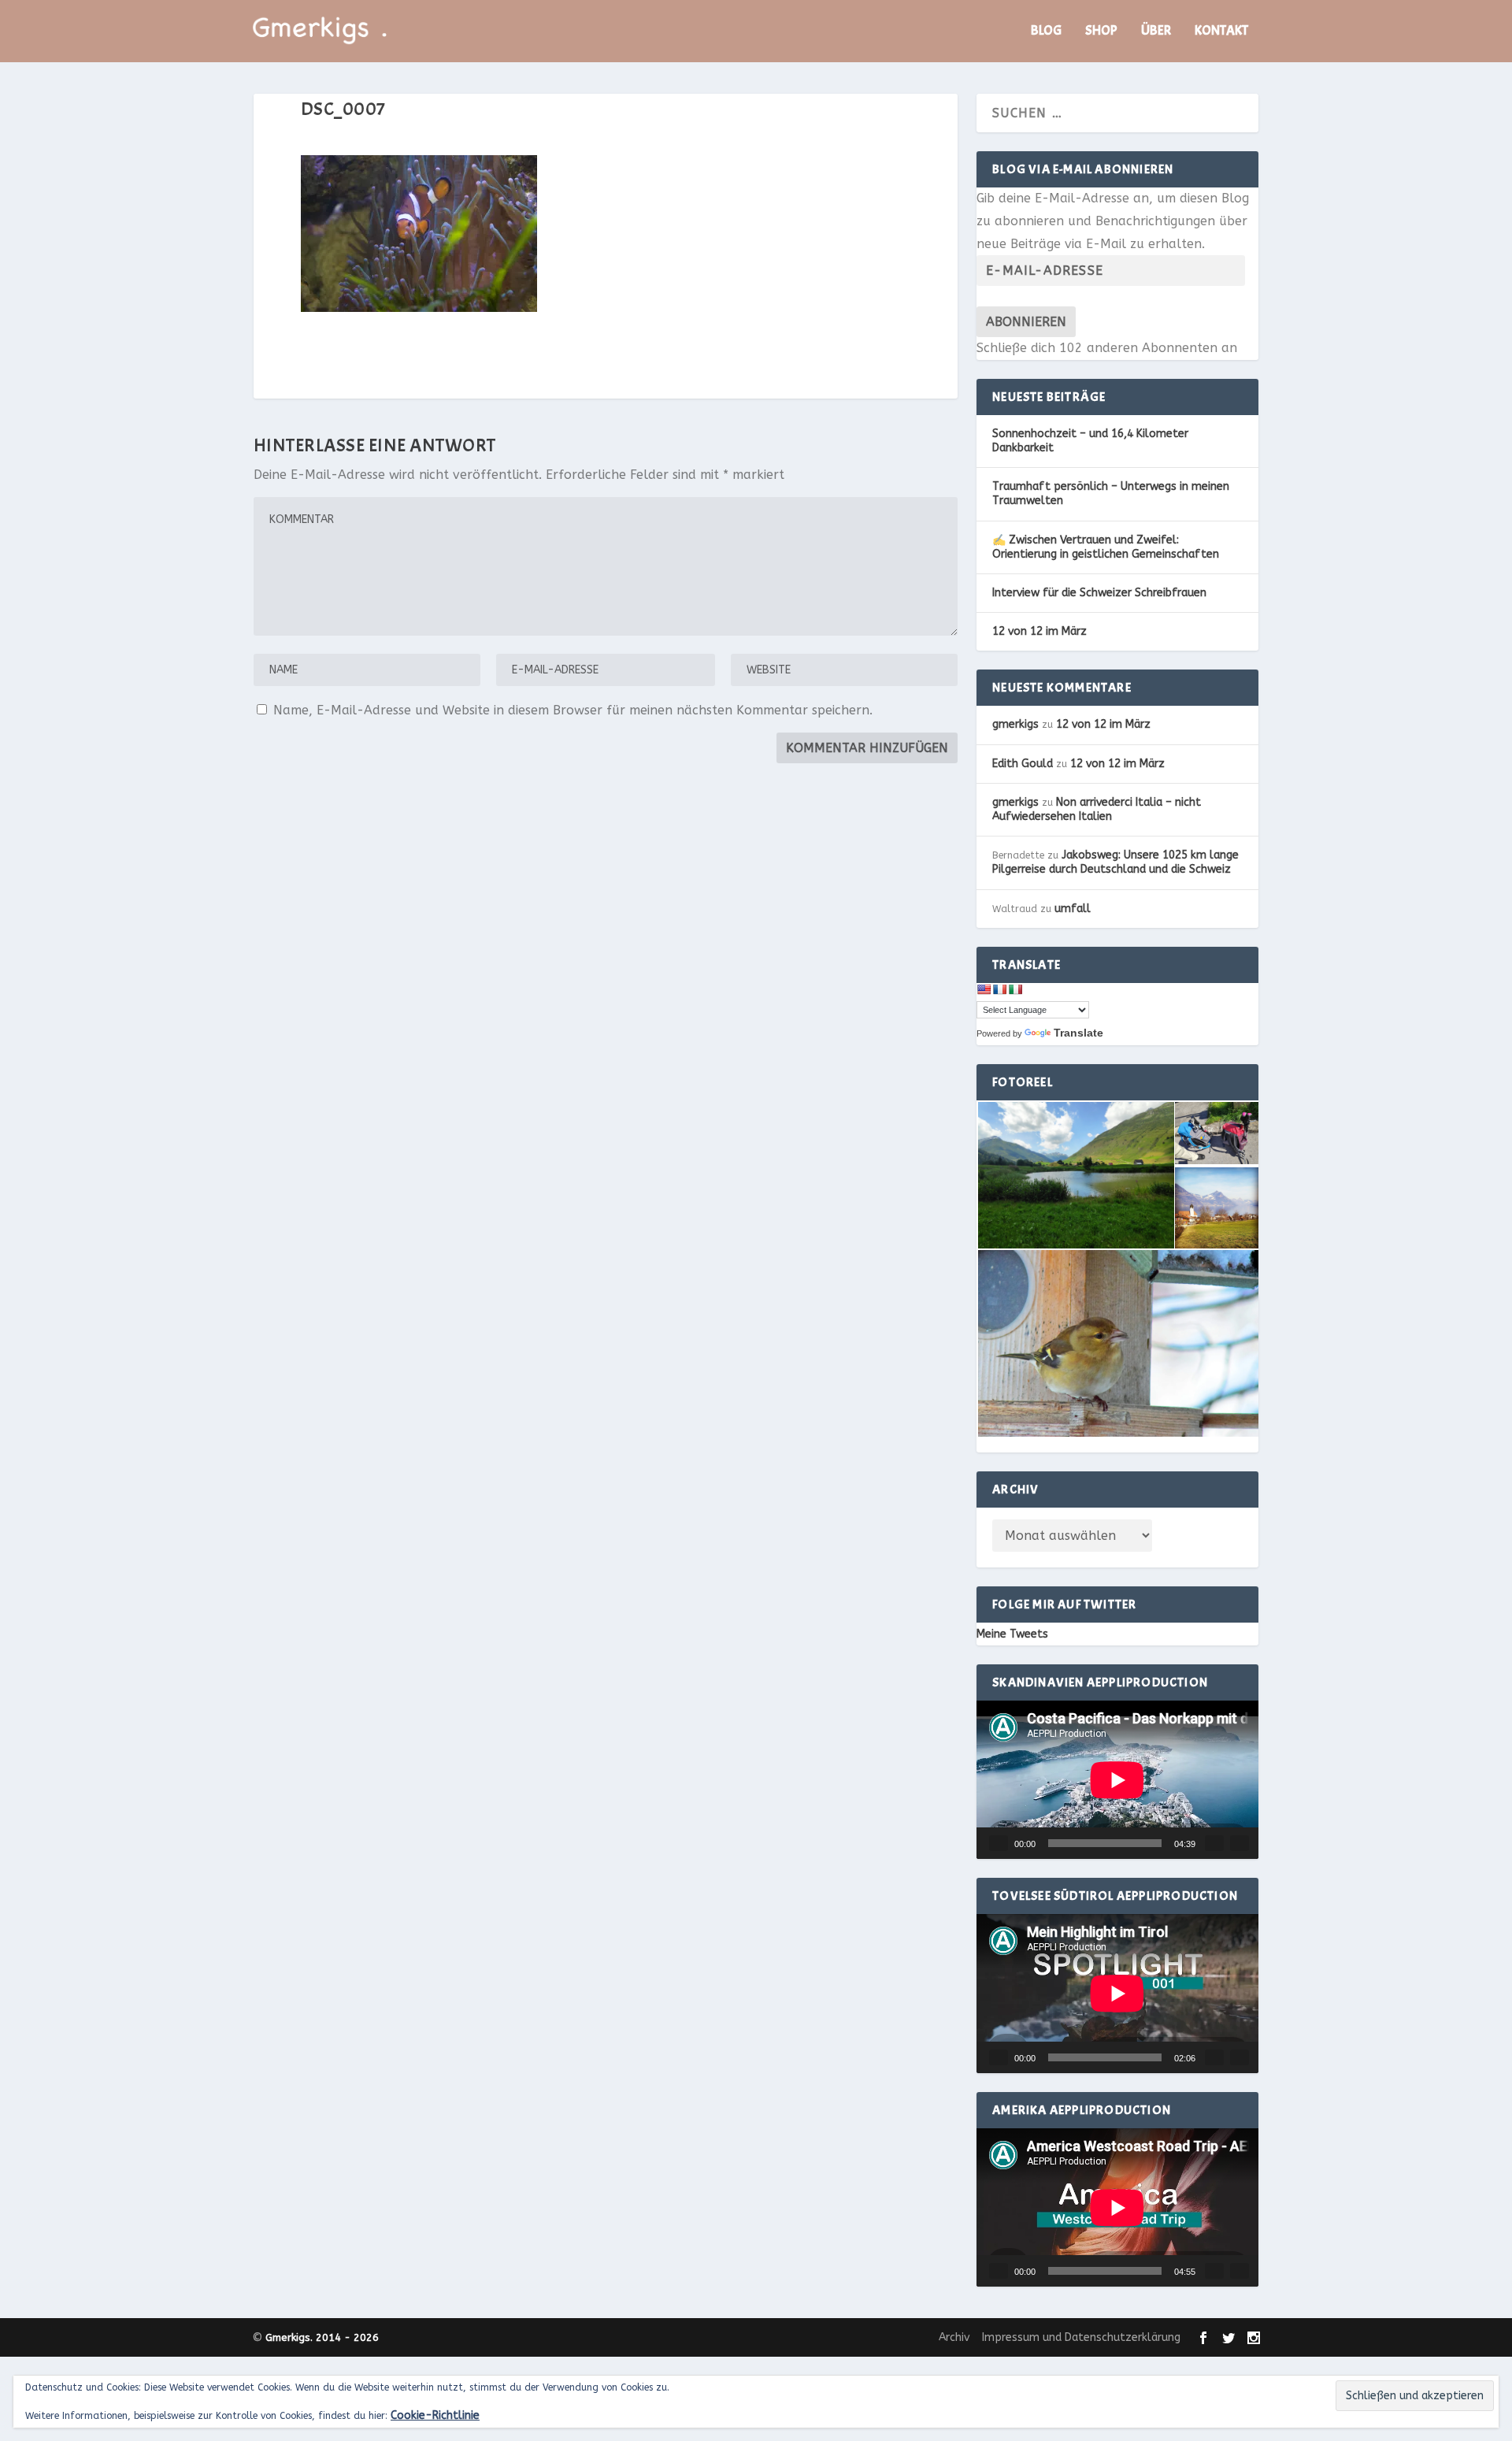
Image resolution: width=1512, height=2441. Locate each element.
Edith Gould (1023, 764)
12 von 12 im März (1039, 631)
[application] (1117, 1780)
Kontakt (1221, 32)
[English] (984, 989)
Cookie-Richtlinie (435, 2415)
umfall (1073, 909)
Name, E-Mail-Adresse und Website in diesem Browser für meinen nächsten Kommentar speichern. (573, 710)
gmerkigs (1015, 724)
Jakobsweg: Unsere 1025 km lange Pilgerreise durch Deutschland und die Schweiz (1115, 862)
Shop (1101, 32)
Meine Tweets (1012, 1634)
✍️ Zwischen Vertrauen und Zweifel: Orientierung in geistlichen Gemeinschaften (1106, 547)
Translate (1078, 1033)
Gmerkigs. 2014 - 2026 (322, 2337)
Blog (1046, 32)
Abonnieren (1026, 322)
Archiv (954, 2337)
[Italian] (1015, 989)
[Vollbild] (1240, 1843)
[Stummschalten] (1214, 1843)
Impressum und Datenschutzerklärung (1081, 2337)
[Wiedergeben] (999, 1843)
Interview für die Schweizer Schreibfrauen (1099, 593)
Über (1156, 32)
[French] (999, 989)
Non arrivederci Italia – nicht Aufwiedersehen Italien (1097, 809)
